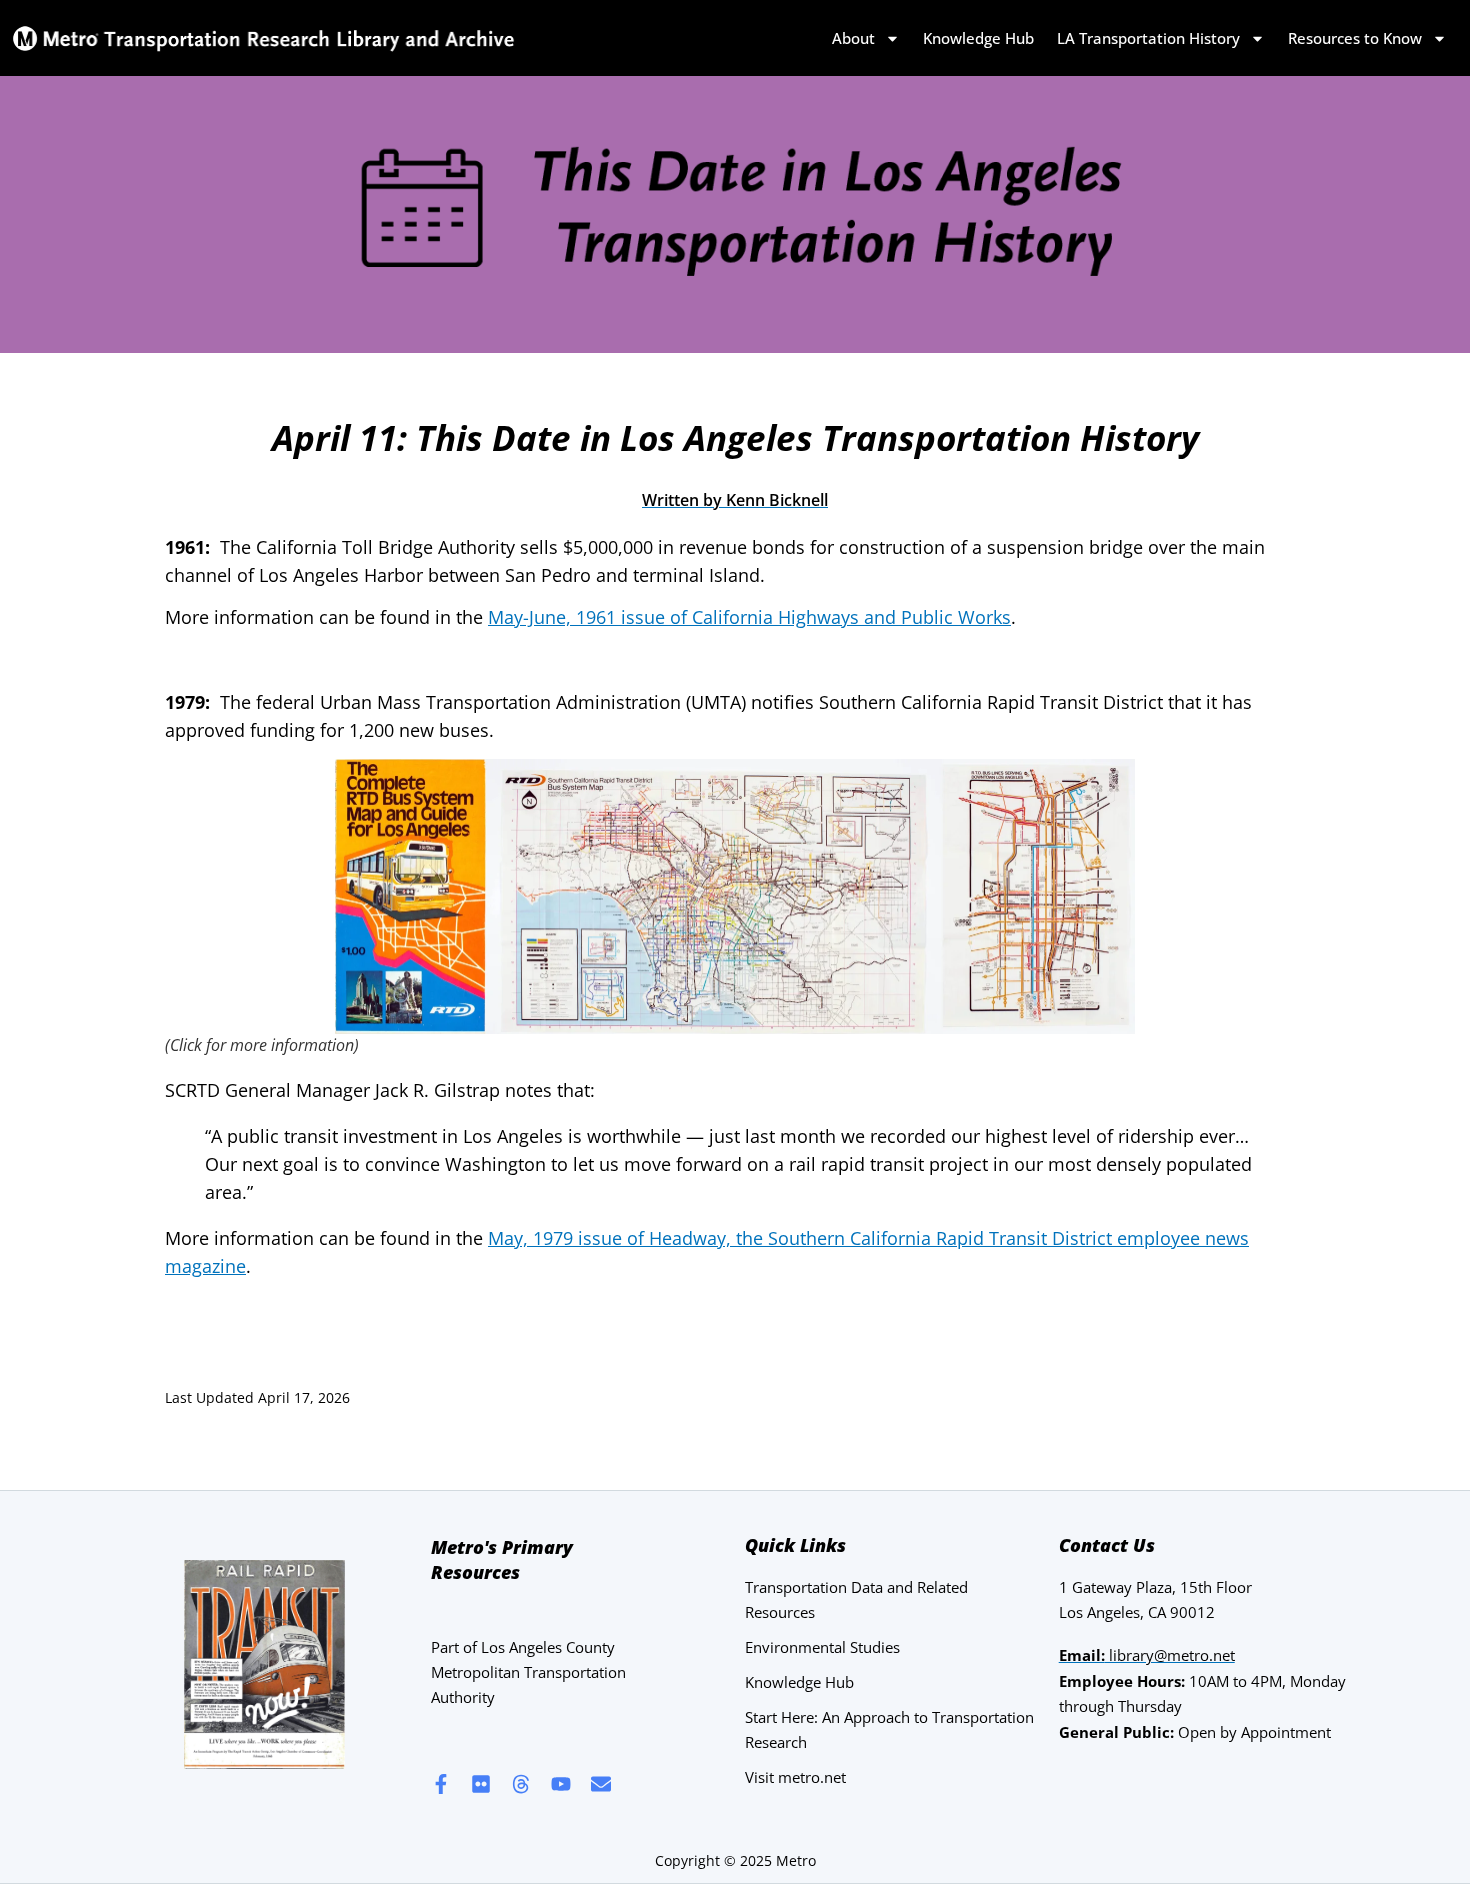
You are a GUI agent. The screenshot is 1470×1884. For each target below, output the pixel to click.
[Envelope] (601, 1784)
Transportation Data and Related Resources (856, 1599)
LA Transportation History (1148, 38)
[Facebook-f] (441, 1784)
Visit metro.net (795, 1777)
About (853, 38)
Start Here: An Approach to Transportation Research (889, 1729)
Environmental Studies (822, 1647)
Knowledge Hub (978, 38)
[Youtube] (561, 1784)
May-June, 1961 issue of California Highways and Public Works (749, 617)
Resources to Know (1355, 38)
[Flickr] (481, 1784)
